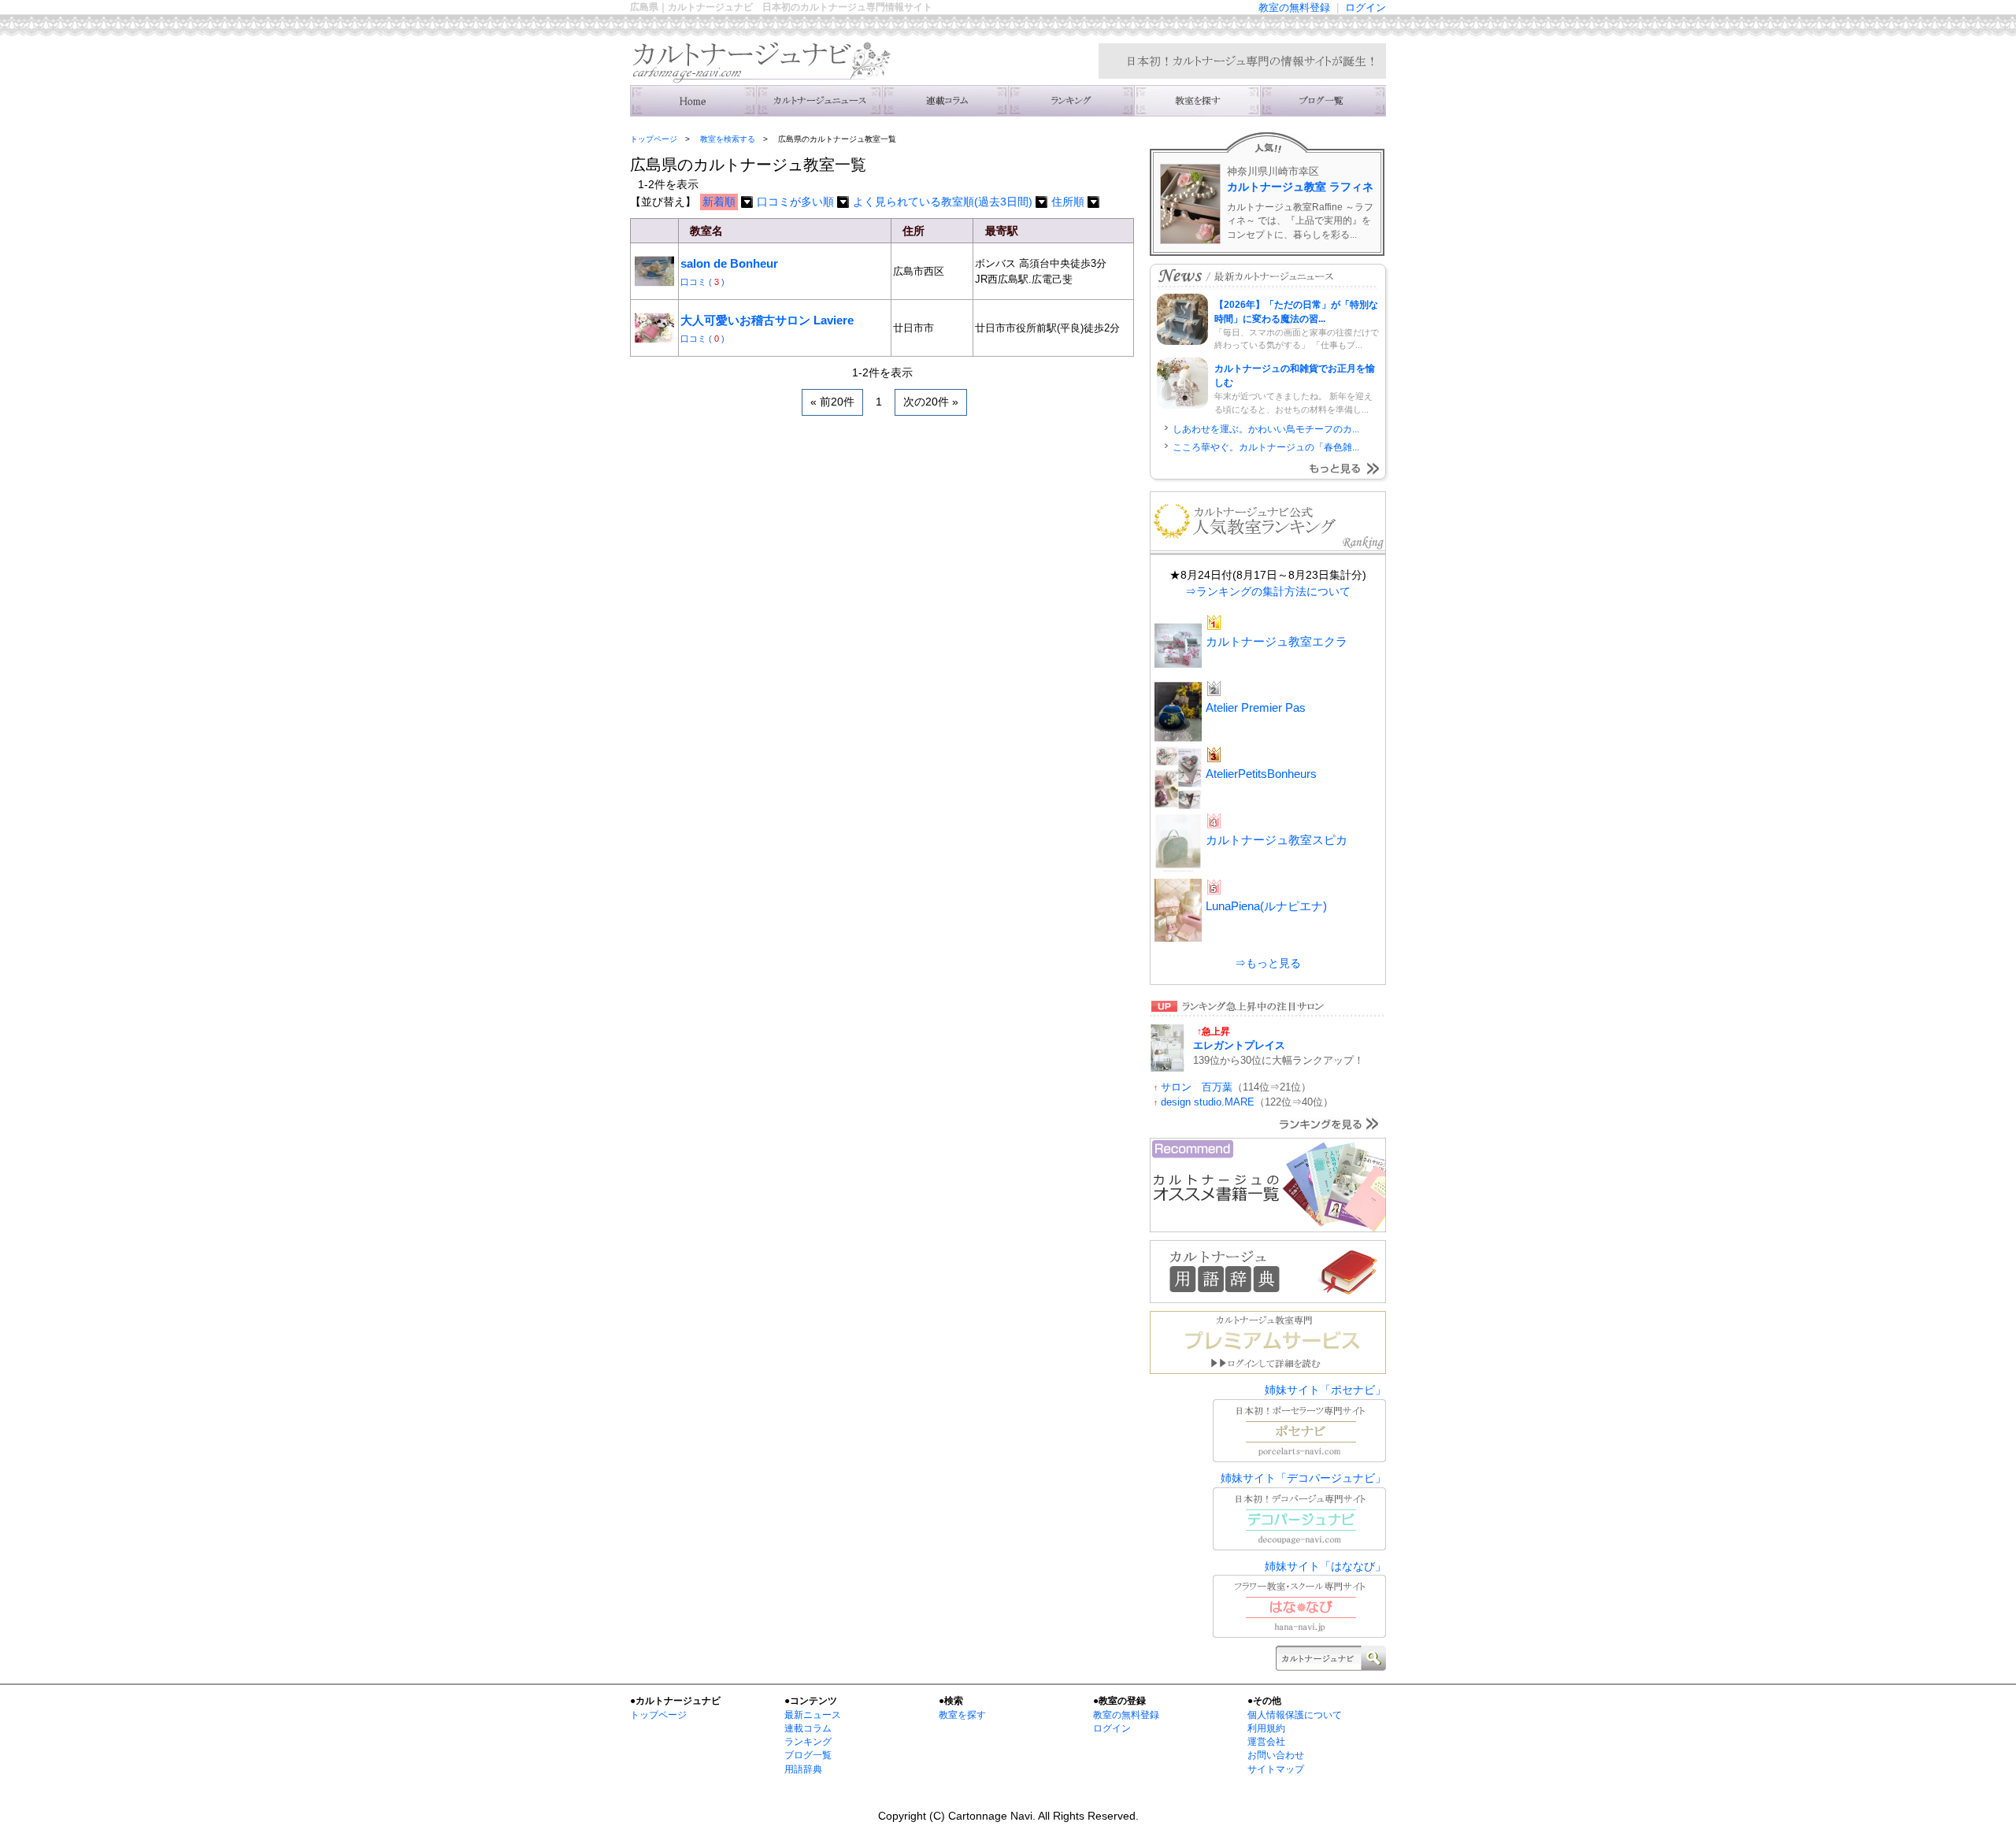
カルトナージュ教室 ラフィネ (1300, 187)
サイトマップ (1276, 1769)
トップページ (654, 139)
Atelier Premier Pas (1256, 707)
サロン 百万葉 (1197, 1087)
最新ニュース (813, 1715)
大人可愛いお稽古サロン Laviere (767, 320)
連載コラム (945, 101)
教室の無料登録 (1294, 7)
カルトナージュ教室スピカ (1277, 840)
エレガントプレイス (1239, 1045)
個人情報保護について (1295, 1715)
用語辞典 (803, 1769)
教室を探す (962, 1715)
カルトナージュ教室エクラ (1277, 641)
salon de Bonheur (729, 263)
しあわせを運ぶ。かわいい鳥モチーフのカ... (1266, 429)
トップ (693, 101)
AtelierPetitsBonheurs (1261, 774)
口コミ (695, 282)
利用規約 (1266, 1728)
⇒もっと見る (1268, 963)
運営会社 (1266, 1742)
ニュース (819, 101)
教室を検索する (1197, 101)
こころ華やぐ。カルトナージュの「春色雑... (1266, 447)
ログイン (1366, 7)
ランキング (1071, 101)
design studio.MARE (1208, 1102)
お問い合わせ (1276, 1755)
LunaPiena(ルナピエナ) (1266, 906)
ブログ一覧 (808, 1755)
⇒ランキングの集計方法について (1268, 591)
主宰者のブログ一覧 (1323, 101)
